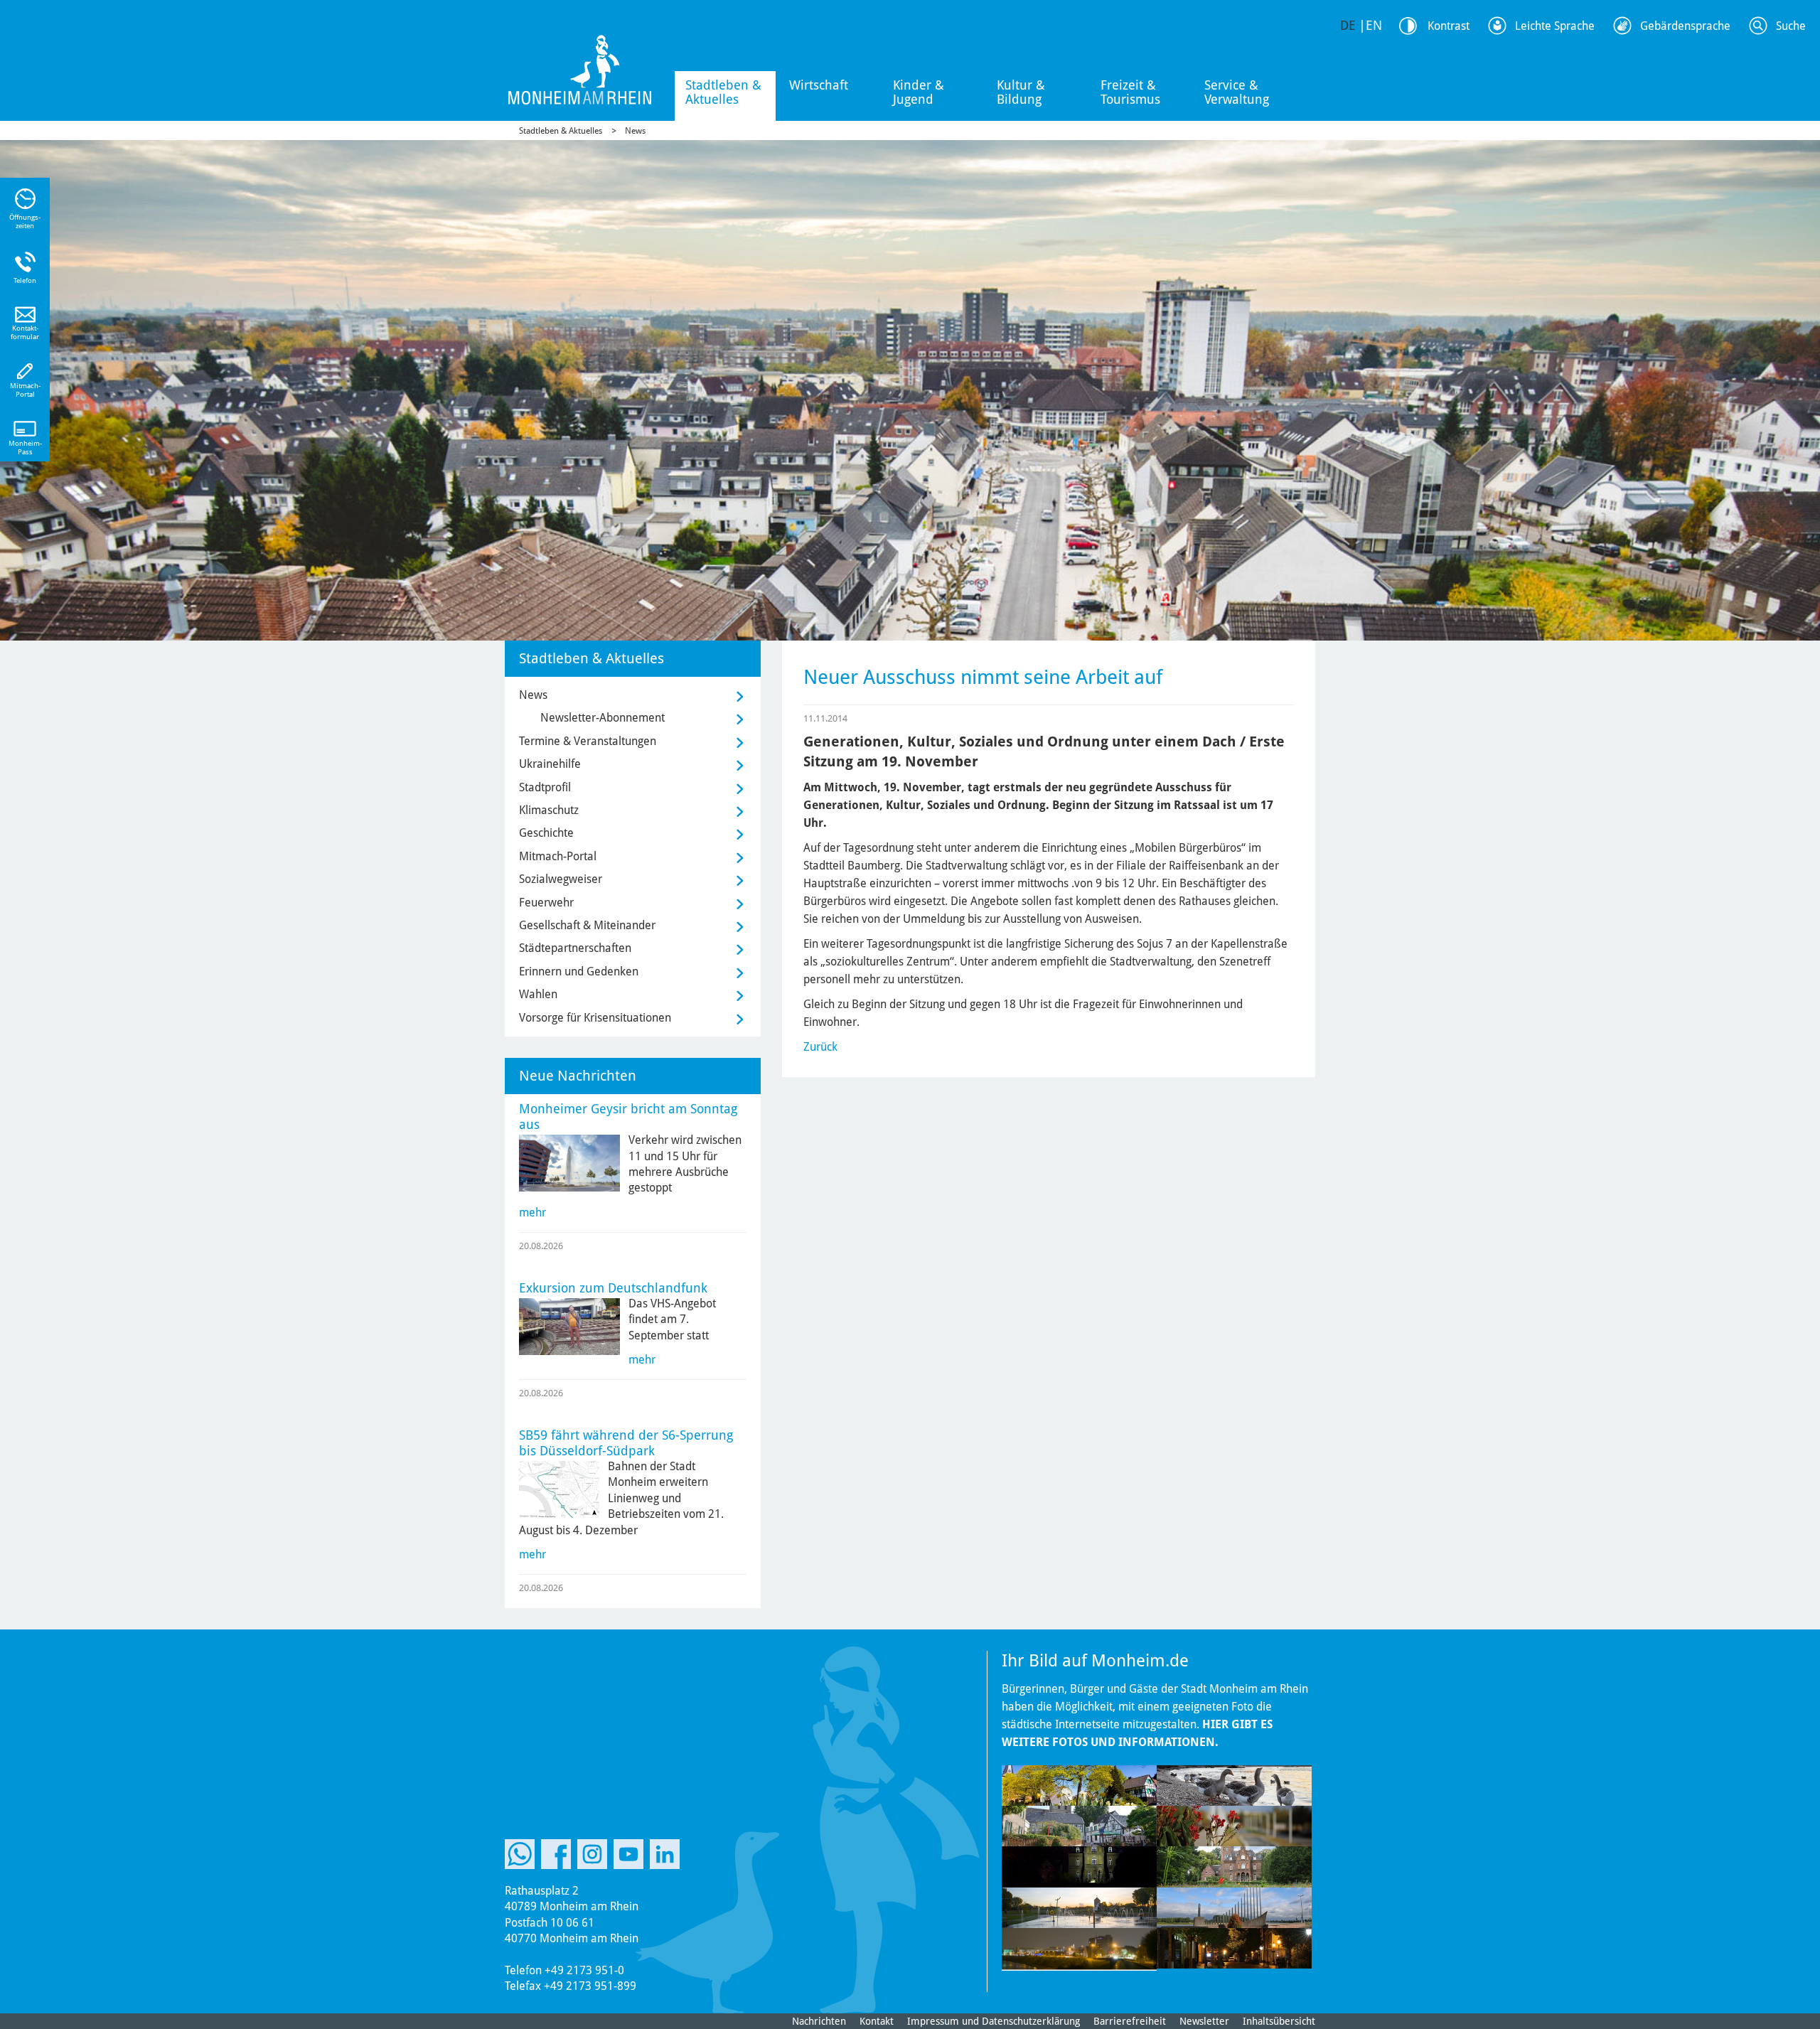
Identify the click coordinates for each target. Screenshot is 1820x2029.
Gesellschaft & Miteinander (587, 925)
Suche (1791, 26)
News (635, 131)
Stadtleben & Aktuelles (723, 92)
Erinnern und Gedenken (579, 971)
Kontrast (1449, 26)
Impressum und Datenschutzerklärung (994, 2021)
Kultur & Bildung (1021, 92)
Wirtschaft (819, 85)
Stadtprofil (545, 787)
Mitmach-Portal (558, 856)
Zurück (820, 1047)
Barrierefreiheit (1130, 2021)
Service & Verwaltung (1237, 92)
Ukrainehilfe (550, 764)
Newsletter (1204, 2021)
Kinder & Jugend (919, 92)
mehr (532, 1212)
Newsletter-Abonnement (603, 718)
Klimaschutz (549, 810)
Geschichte (546, 833)
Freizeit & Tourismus (1130, 92)
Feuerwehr (546, 903)
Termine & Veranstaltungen (588, 741)
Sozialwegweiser (561, 879)
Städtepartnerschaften (575, 948)
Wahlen (538, 994)
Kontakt (877, 2021)
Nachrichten (819, 2021)
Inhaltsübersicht (1279, 2021)
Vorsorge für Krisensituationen (595, 1018)
